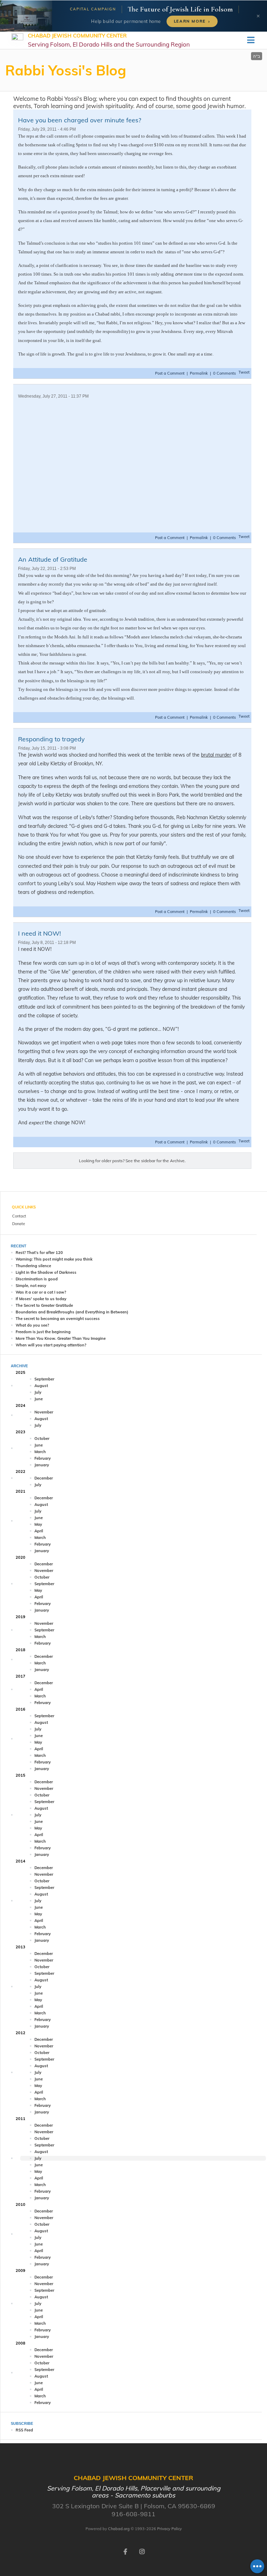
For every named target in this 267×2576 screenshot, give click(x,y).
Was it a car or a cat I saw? (41, 1292)
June (39, 1399)
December (44, 1478)
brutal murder (216, 755)
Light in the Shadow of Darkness (46, 1272)
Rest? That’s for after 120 (39, 1253)
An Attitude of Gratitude (53, 559)
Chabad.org (119, 2529)
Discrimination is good (37, 1279)
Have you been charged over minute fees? (80, 120)
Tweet (244, 372)
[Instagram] (142, 2551)
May (38, 1524)
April (39, 1531)
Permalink (199, 373)
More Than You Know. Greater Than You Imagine (61, 1338)
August (41, 1386)
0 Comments (224, 373)
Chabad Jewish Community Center (109, 40)
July (38, 1392)
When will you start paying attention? (51, 1345)
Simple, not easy (31, 1286)
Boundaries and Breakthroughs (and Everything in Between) (72, 1312)
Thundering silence (33, 1266)
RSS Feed (24, 2430)
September (44, 1379)
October (42, 1438)
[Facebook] (125, 2551)
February (43, 1458)
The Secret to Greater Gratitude (44, 1305)
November (44, 1412)
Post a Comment (170, 373)
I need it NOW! (39, 933)
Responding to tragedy (51, 739)
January (42, 1465)
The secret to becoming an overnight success (58, 1319)
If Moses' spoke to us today (41, 1299)
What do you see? (32, 1325)
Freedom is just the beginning (43, 1332)
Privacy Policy (169, 2529)
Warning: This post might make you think (54, 1259)
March (40, 1452)
